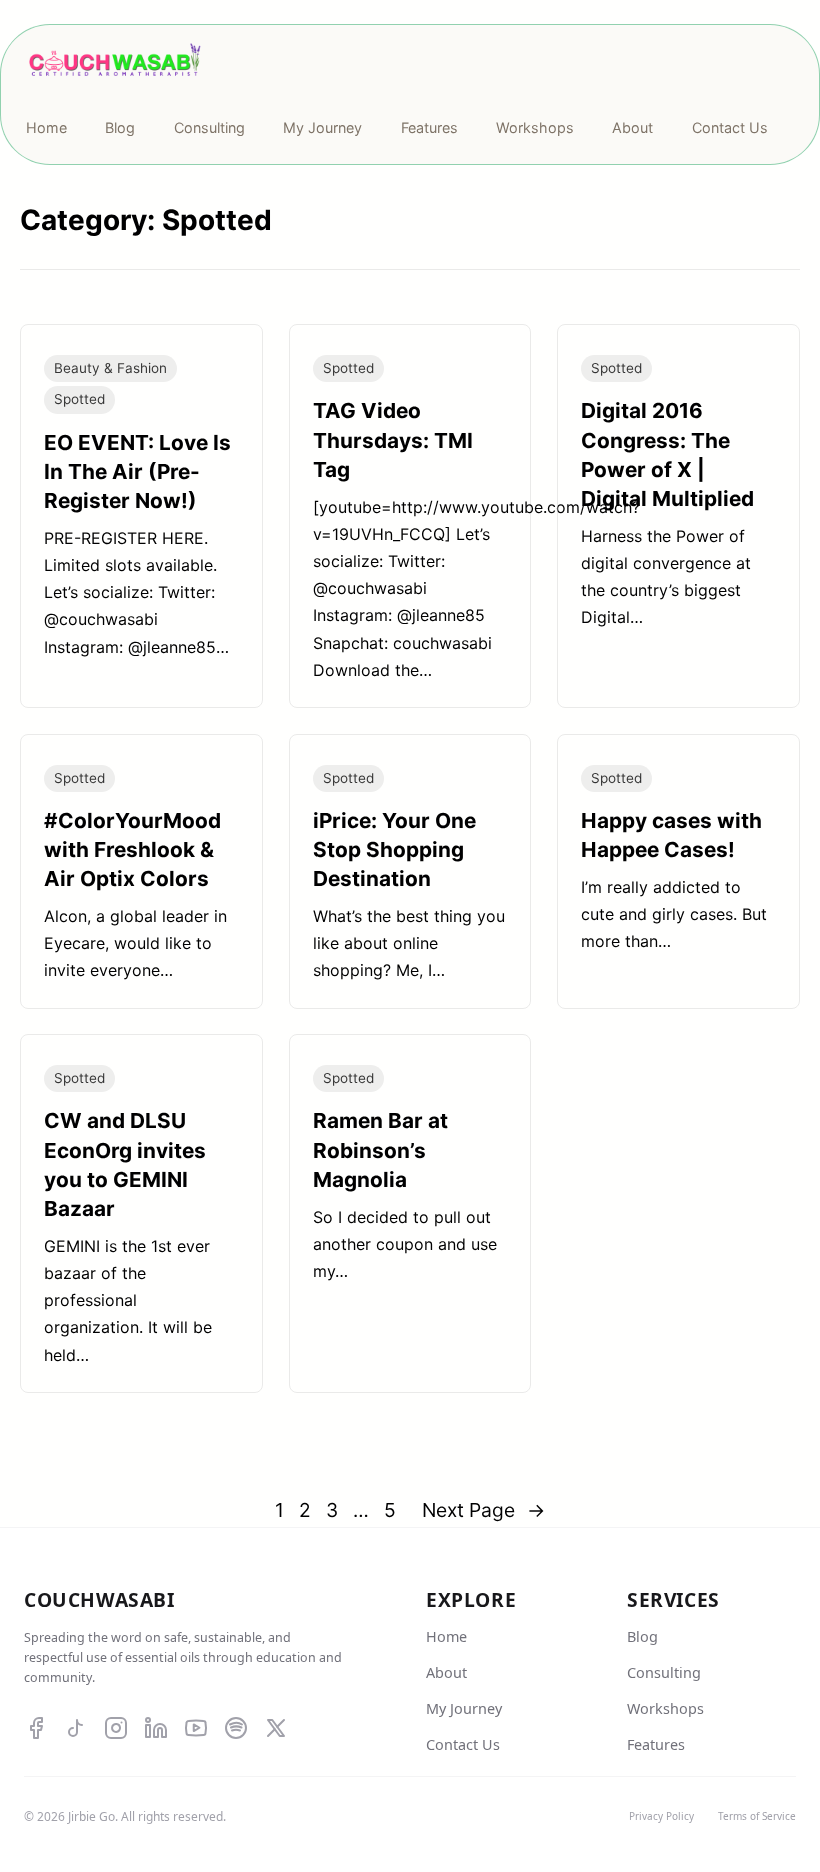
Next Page (483, 1510)
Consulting (664, 1672)
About (446, 1672)
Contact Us (463, 1744)
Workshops (665, 1708)
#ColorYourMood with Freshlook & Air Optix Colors (132, 849)
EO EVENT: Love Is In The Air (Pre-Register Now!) (137, 471)
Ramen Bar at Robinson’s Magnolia (380, 1149)
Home (446, 1636)
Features (656, 1744)
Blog (642, 1636)
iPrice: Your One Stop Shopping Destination (394, 849)
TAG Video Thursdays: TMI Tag (393, 439)
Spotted (79, 399)
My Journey (464, 1708)
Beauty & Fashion (110, 368)
